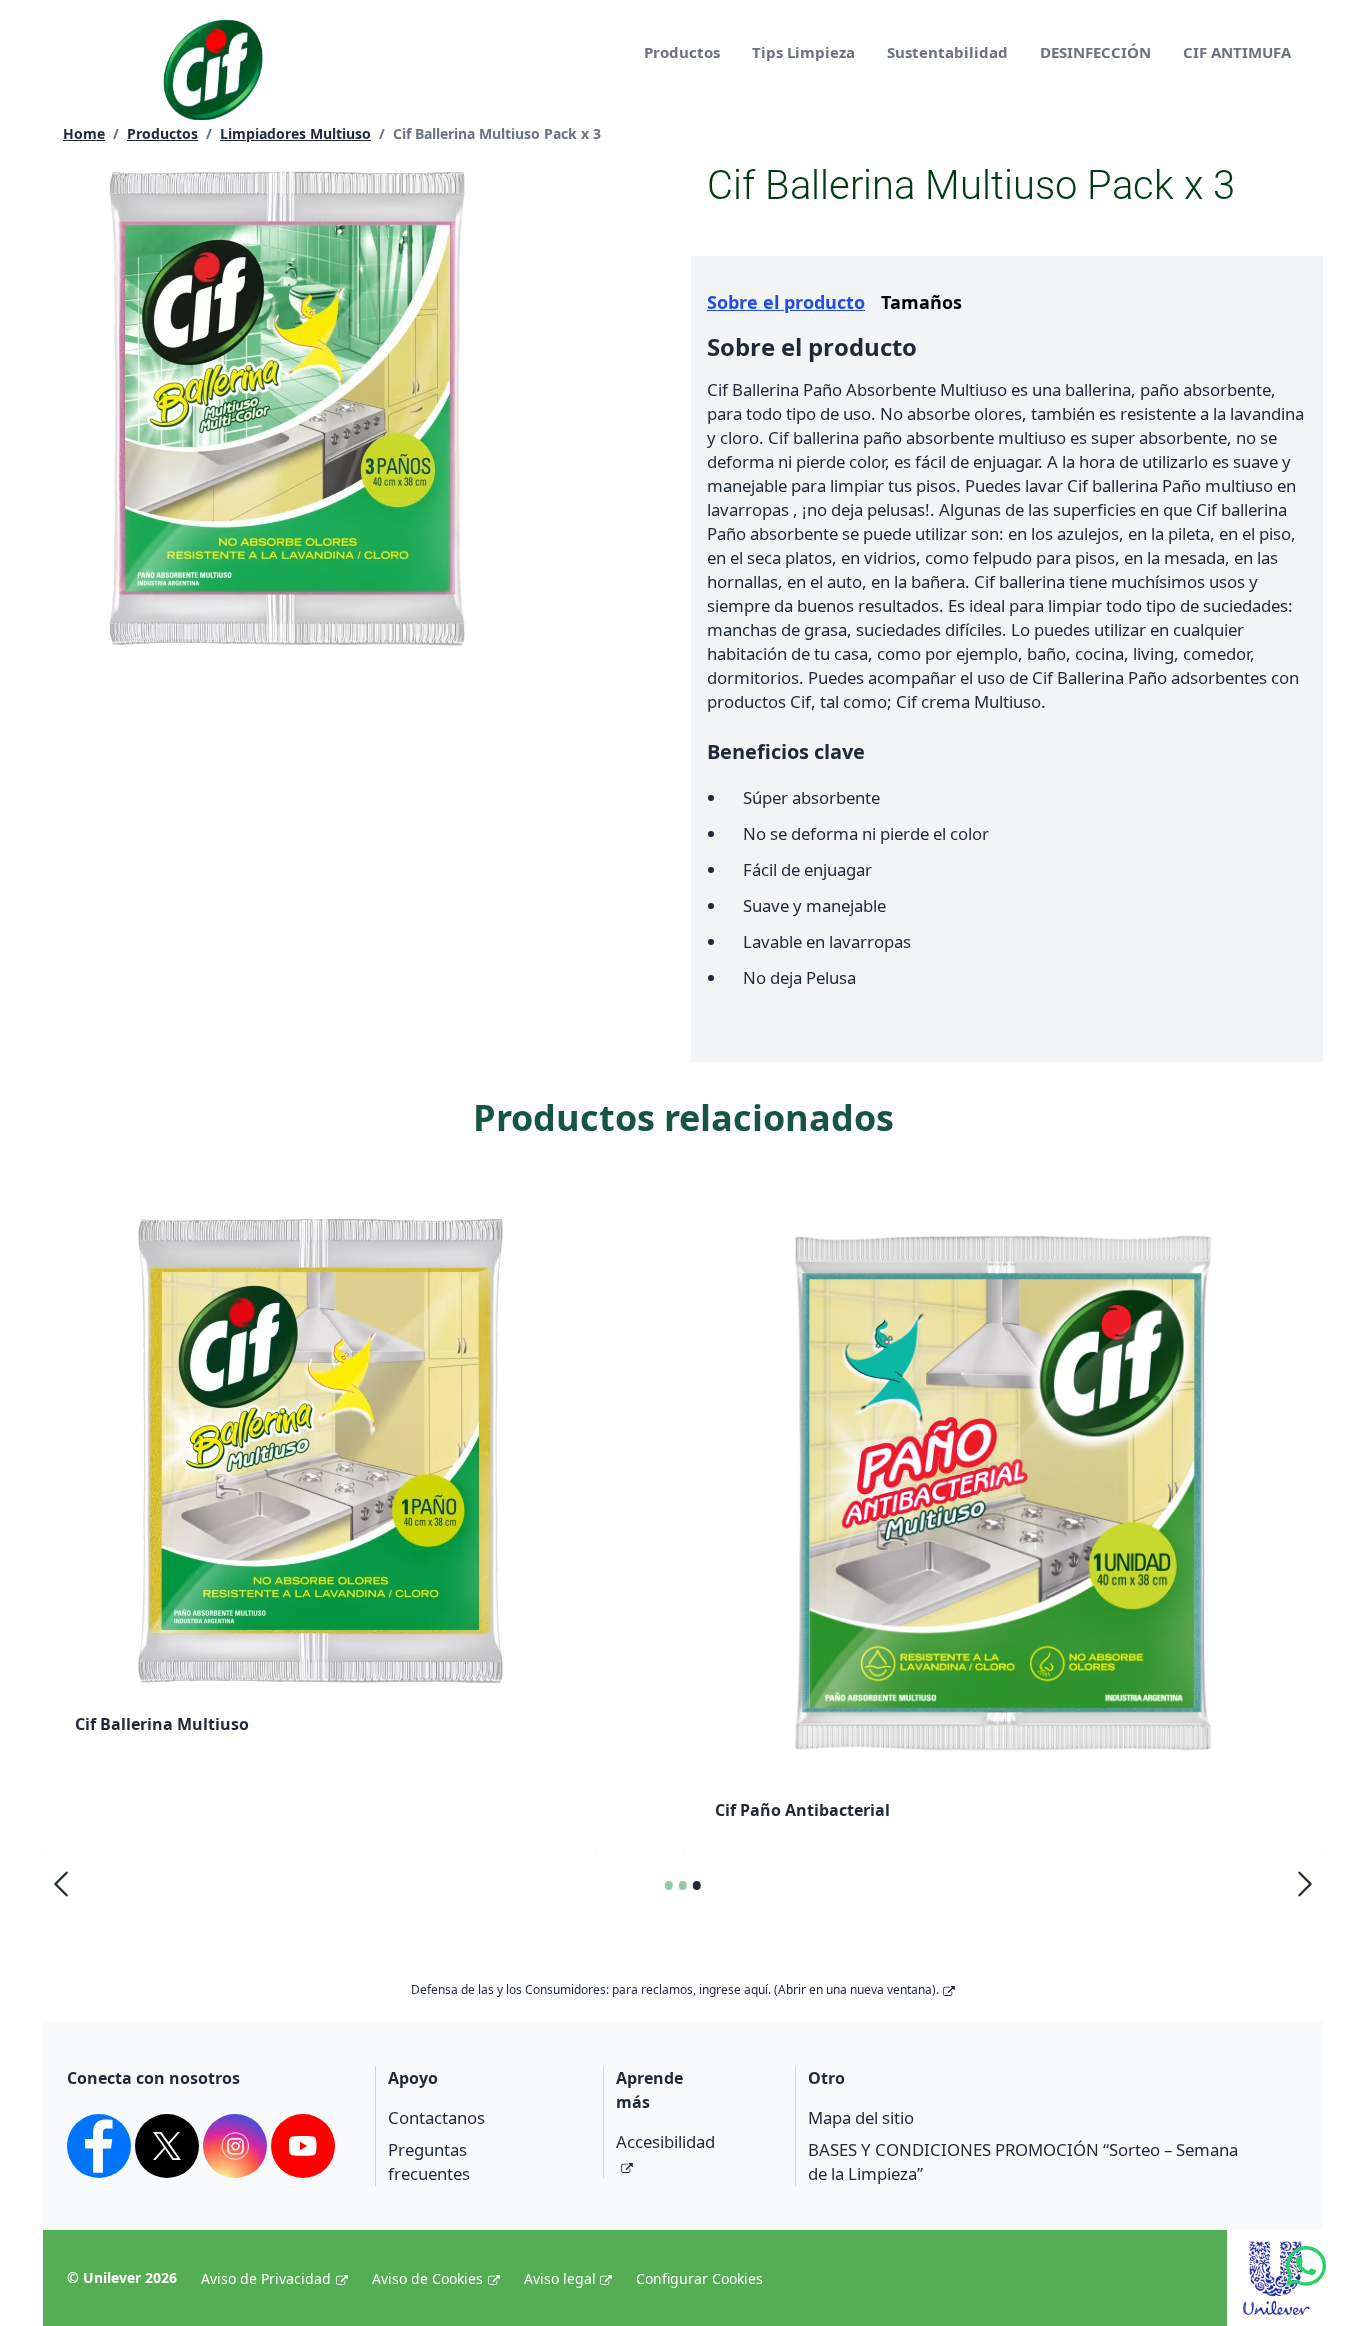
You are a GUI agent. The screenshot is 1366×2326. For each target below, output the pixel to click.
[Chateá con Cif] (1326, 2286)
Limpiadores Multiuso (295, 133)
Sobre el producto (786, 302)
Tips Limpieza (803, 52)
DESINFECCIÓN (1095, 52)
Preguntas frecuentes (429, 2161)
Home (84, 133)
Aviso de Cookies (427, 2278)
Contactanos (436, 2117)
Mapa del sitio (861, 2117)
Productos (682, 52)
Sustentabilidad (947, 52)
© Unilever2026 (122, 2277)
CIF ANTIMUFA (1237, 52)
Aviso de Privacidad (266, 2278)
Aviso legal (560, 2278)
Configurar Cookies (699, 2278)
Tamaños (921, 302)
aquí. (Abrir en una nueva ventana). (841, 1989)
